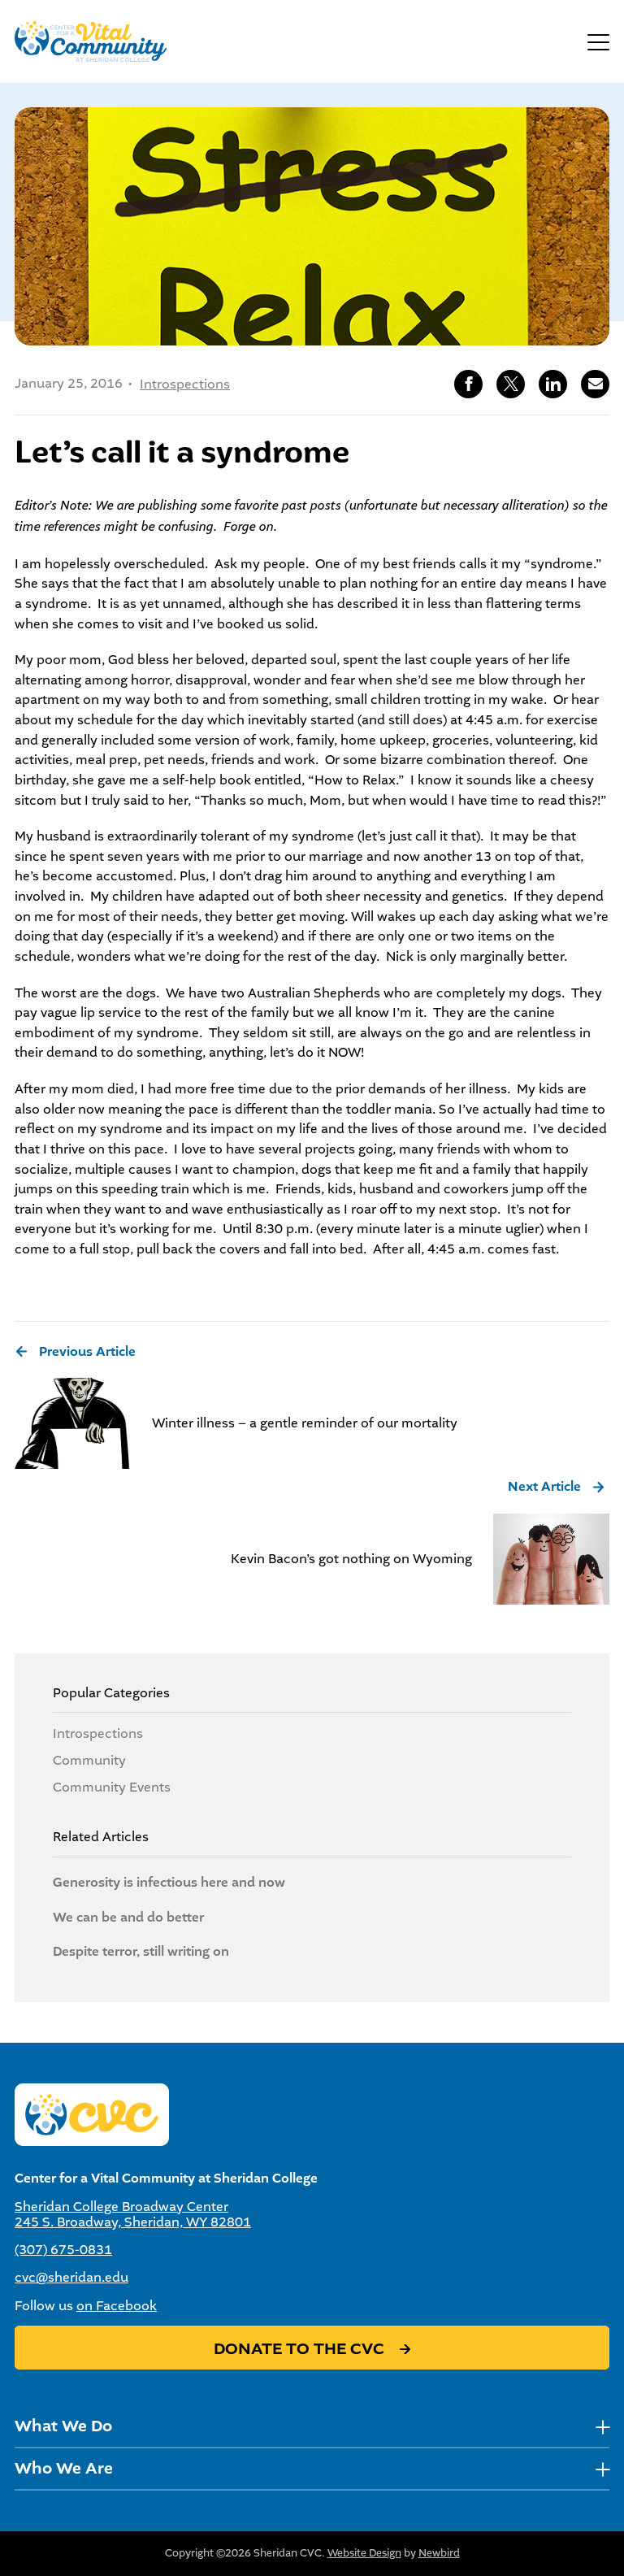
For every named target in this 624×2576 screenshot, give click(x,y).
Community (89, 1760)
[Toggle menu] (598, 41)
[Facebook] (468, 384)
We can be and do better (128, 1918)
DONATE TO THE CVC (301, 2349)
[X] (511, 384)
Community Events (112, 1787)
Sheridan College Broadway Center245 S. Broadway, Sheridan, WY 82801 (133, 2214)
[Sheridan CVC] (91, 41)
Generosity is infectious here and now (169, 1883)
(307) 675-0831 (63, 2250)
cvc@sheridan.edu (71, 2277)
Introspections (185, 384)
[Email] (595, 384)
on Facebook (117, 2306)
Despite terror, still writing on (141, 1952)
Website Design (364, 2553)
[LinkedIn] (553, 384)
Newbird (439, 2553)
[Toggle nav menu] (602, 2427)
